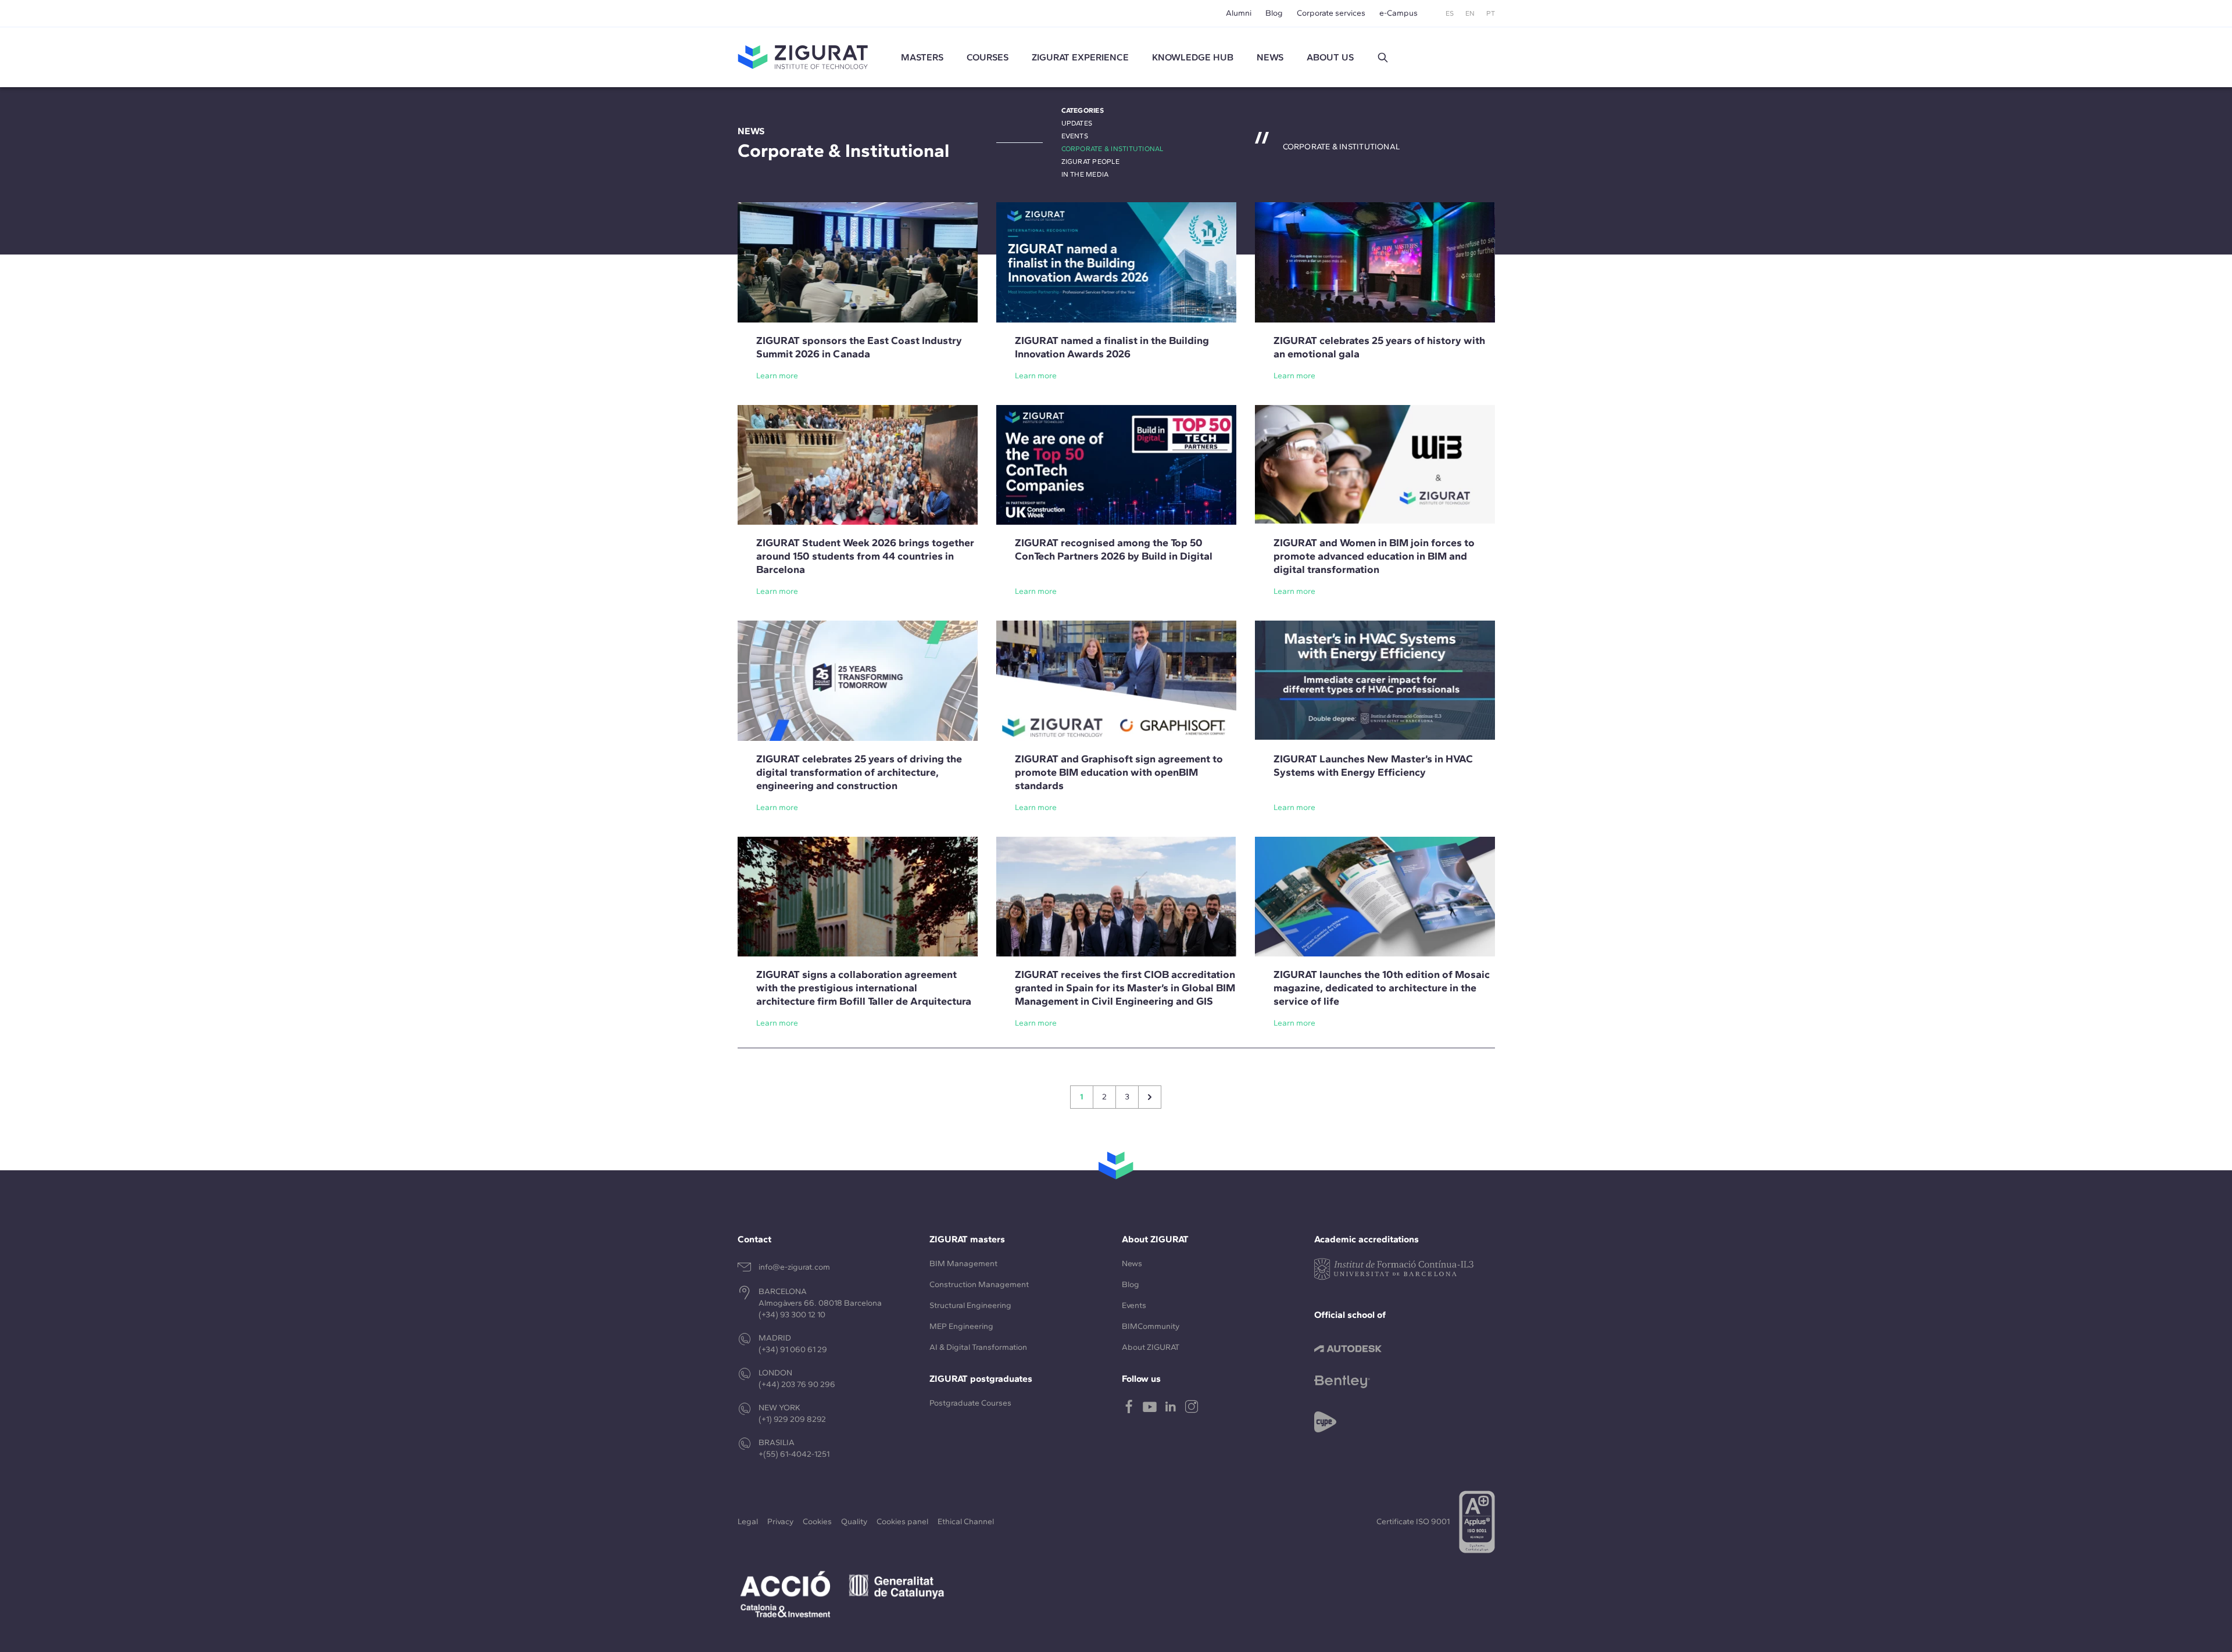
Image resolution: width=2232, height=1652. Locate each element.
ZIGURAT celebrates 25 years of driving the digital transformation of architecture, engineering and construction (859, 772)
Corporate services (1331, 13)
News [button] (1270, 57)
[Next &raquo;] (1150, 1097)
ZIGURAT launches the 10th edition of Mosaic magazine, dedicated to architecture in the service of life (1382, 988)
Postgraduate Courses (970, 1403)
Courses (988, 57)
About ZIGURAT (1151, 1347)
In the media (1085, 174)
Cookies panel (902, 1522)
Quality (854, 1522)
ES (1450, 13)
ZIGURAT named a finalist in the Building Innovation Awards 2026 (1112, 347)
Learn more (777, 376)
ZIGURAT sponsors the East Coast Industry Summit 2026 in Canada (859, 347)
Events (1075, 136)
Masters (922, 57)
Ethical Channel (966, 1522)
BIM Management (963, 1264)
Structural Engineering (970, 1305)
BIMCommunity (1151, 1326)
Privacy (780, 1522)
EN (1470, 13)
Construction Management (979, 1284)
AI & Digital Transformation (978, 1347)
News (1132, 1264)
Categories (1083, 110)
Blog (1274, 13)
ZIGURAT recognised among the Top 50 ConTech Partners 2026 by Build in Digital (1114, 549)
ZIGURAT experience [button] (1080, 57)
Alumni (1239, 13)
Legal (748, 1522)
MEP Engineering (961, 1326)
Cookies (817, 1522)
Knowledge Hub (1193, 57)
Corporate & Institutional (1113, 149)
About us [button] (1330, 57)
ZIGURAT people (1090, 162)
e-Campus (1398, 13)
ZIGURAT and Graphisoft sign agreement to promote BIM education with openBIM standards (1119, 772)
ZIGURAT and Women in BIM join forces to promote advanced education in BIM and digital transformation (1374, 556)
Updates (1077, 123)
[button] (1383, 58)
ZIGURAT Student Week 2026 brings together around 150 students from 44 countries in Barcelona (865, 556)
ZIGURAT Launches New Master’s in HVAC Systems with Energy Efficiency (1373, 766)
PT (1491, 13)
